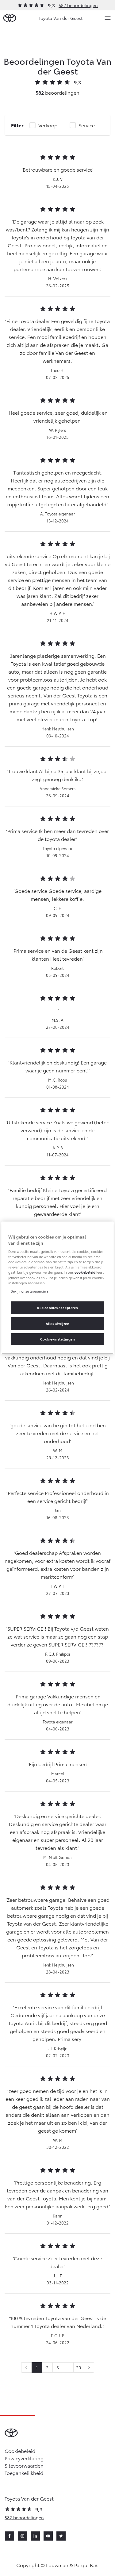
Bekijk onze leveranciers (30, 1291)
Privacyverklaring (24, 2458)
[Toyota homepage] (10, 18)
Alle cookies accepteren (57, 1307)
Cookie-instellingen (58, 1339)
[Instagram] (22, 2536)
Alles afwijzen (58, 1323)
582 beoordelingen (78, 5)
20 (79, 2367)
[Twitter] (61, 2536)
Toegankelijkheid (24, 2473)
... (68, 2367)
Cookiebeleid (20, 2451)
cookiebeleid (85, 1272)
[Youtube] (48, 2536)
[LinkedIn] (35, 2536)
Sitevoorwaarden (24, 2465)
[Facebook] (10, 2536)
